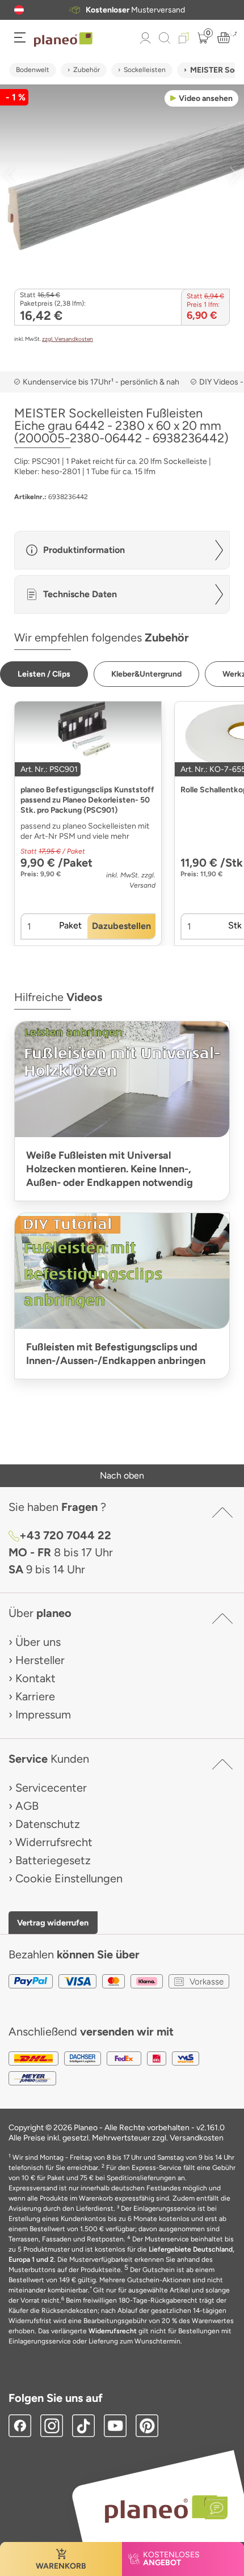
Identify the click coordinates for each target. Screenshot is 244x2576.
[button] (19, 10)
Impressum (43, 1714)
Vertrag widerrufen (53, 1923)
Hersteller (40, 1660)
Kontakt (35, 1678)
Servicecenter (51, 1788)
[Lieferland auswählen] (19, 10)
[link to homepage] (63, 40)
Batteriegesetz (53, 1860)
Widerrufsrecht (54, 1842)
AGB (27, 1806)
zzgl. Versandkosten (68, 339)
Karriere (35, 1696)
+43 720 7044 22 (65, 1535)
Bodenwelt (33, 70)
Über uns (38, 1642)
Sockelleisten (145, 70)
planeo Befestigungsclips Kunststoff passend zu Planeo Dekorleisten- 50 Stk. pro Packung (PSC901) (87, 800)
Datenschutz (48, 1824)
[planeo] (161, 2509)
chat (139, 10)
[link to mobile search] (165, 38)
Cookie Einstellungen (69, 1878)
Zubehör (87, 70)
